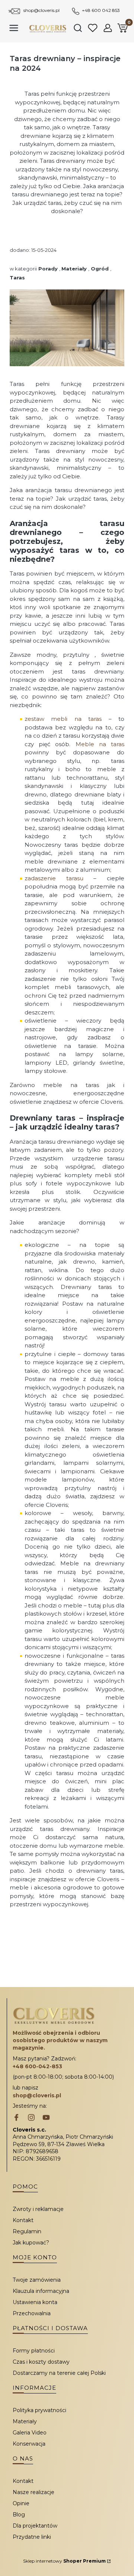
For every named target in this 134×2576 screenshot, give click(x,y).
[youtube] (46, 2118)
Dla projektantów (35, 2526)
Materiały (74, 269)
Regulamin (27, 2231)
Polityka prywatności (39, 2410)
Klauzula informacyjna (41, 2291)
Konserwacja (29, 2444)
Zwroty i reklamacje (38, 2209)
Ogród (100, 269)
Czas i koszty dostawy (41, 2362)
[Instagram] (31, 2118)
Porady (48, 269)
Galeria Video (30, 2433)
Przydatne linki (32, 2537)
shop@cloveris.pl (42, 10)
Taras (17, 278)
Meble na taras (100, 744)
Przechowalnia (32, 2313)
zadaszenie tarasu (54, 878)
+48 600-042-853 (37, 2066)
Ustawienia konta (35, 2302)
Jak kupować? (31, 2243)
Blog (19, 2515)
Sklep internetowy (64, 2561)
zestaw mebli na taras (63, 719)
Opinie (21, 2503)
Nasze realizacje (33, 2492)
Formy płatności (34, 2351)
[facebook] (16, 2118)
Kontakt (23, 2220)
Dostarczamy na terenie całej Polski (59, 2373)
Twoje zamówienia (37, 2280)
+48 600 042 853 (101, 10)
